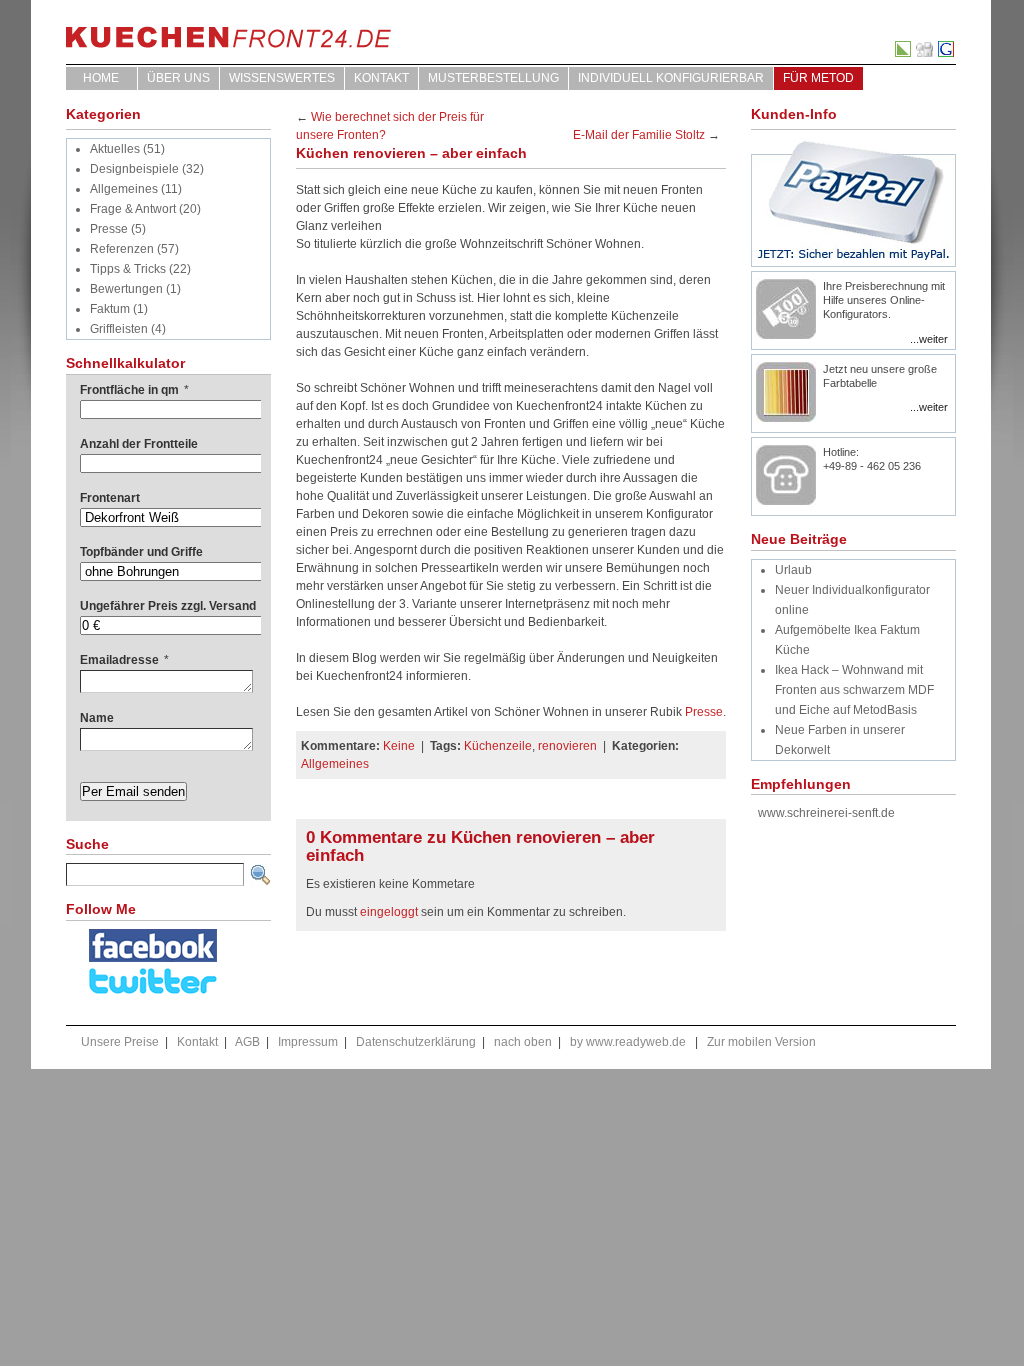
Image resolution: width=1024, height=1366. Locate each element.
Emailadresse (124, 660)
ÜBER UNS (178, 78)
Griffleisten (119, 329)
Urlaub (793, 570)
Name (97, 718)
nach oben (523, 1042)
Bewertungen (126, 289)
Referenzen (122, 249)
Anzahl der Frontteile (139, 444)
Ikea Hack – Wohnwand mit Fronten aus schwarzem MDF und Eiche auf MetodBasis (854, 690)
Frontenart (110, 498)
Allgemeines (124, 189)
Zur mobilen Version (761, 1042)
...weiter (929, 339)
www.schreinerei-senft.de (826, 813)
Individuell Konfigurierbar (671, 78)
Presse (109, 229)
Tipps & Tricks (128, 269)
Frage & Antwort (133, 209)
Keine (399, 746)
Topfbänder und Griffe (141, 552)
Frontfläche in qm (134, 390)
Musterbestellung (493, 78)
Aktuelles (115, 149)
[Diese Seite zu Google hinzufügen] (947, 53)
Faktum (110, 309)
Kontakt (381, 78)
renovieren (567, 746)
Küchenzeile (498, 746)
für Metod (818, 78)
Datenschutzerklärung (416, 1042)
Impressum (308, 1042)
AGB (247, 1042)
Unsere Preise (120, 1042)
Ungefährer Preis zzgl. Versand (168, 606)
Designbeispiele (134, 169)
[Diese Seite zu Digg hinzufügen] (925, 53)
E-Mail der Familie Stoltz (639, 135)
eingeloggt (389, 912)
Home (101, 78)
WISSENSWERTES (282, 78)
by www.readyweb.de (628, 1042)
